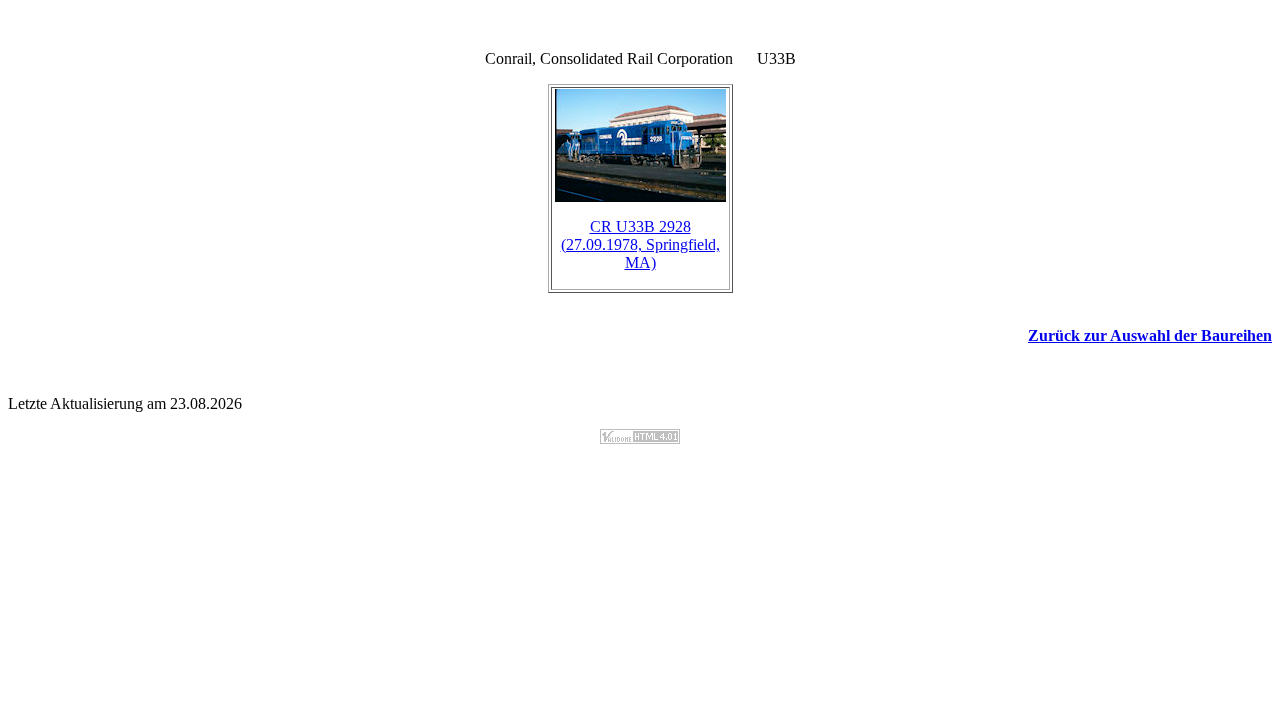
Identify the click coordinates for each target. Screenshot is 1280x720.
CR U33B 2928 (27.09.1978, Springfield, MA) (640, 244)
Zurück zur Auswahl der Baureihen (1150, 335)
